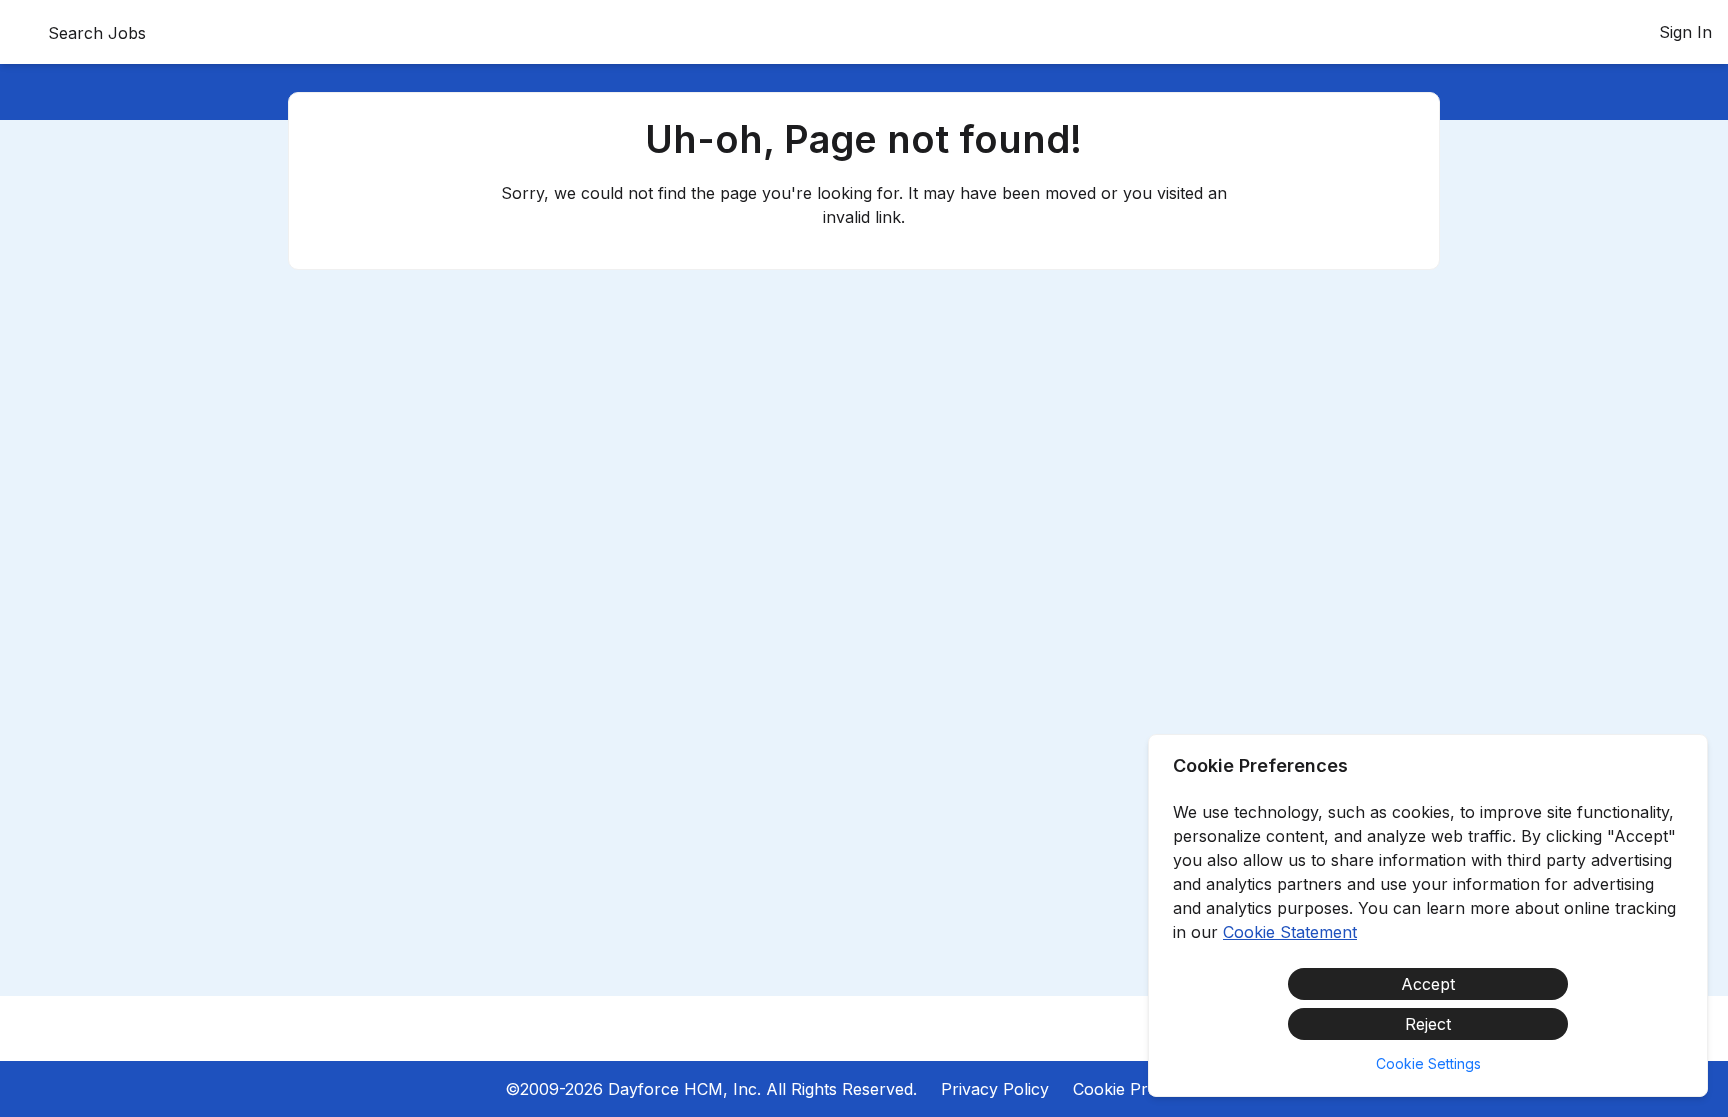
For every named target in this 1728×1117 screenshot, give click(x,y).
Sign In (1685, 32)
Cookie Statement (1290, 932)
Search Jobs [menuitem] (97, 33)
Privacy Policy (995, 1089)
